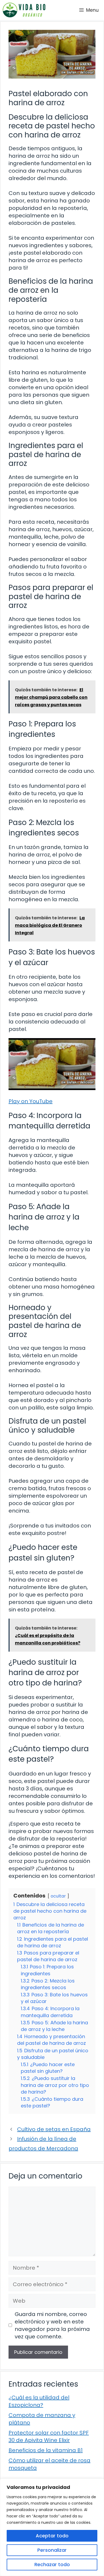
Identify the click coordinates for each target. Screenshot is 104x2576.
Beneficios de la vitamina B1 (46, 2450)
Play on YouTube (31, 1101)
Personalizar (52, 2550)
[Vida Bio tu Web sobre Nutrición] (24, 10)
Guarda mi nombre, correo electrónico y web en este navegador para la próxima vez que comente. (52, 2325)
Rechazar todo (52, 2564)
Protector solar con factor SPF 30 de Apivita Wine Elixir (49, 2436)
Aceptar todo (52, 2536)
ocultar (58, 1896)
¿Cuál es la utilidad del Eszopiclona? (39, 2401)
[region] (52, 2527)
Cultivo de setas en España (54, 2129)
